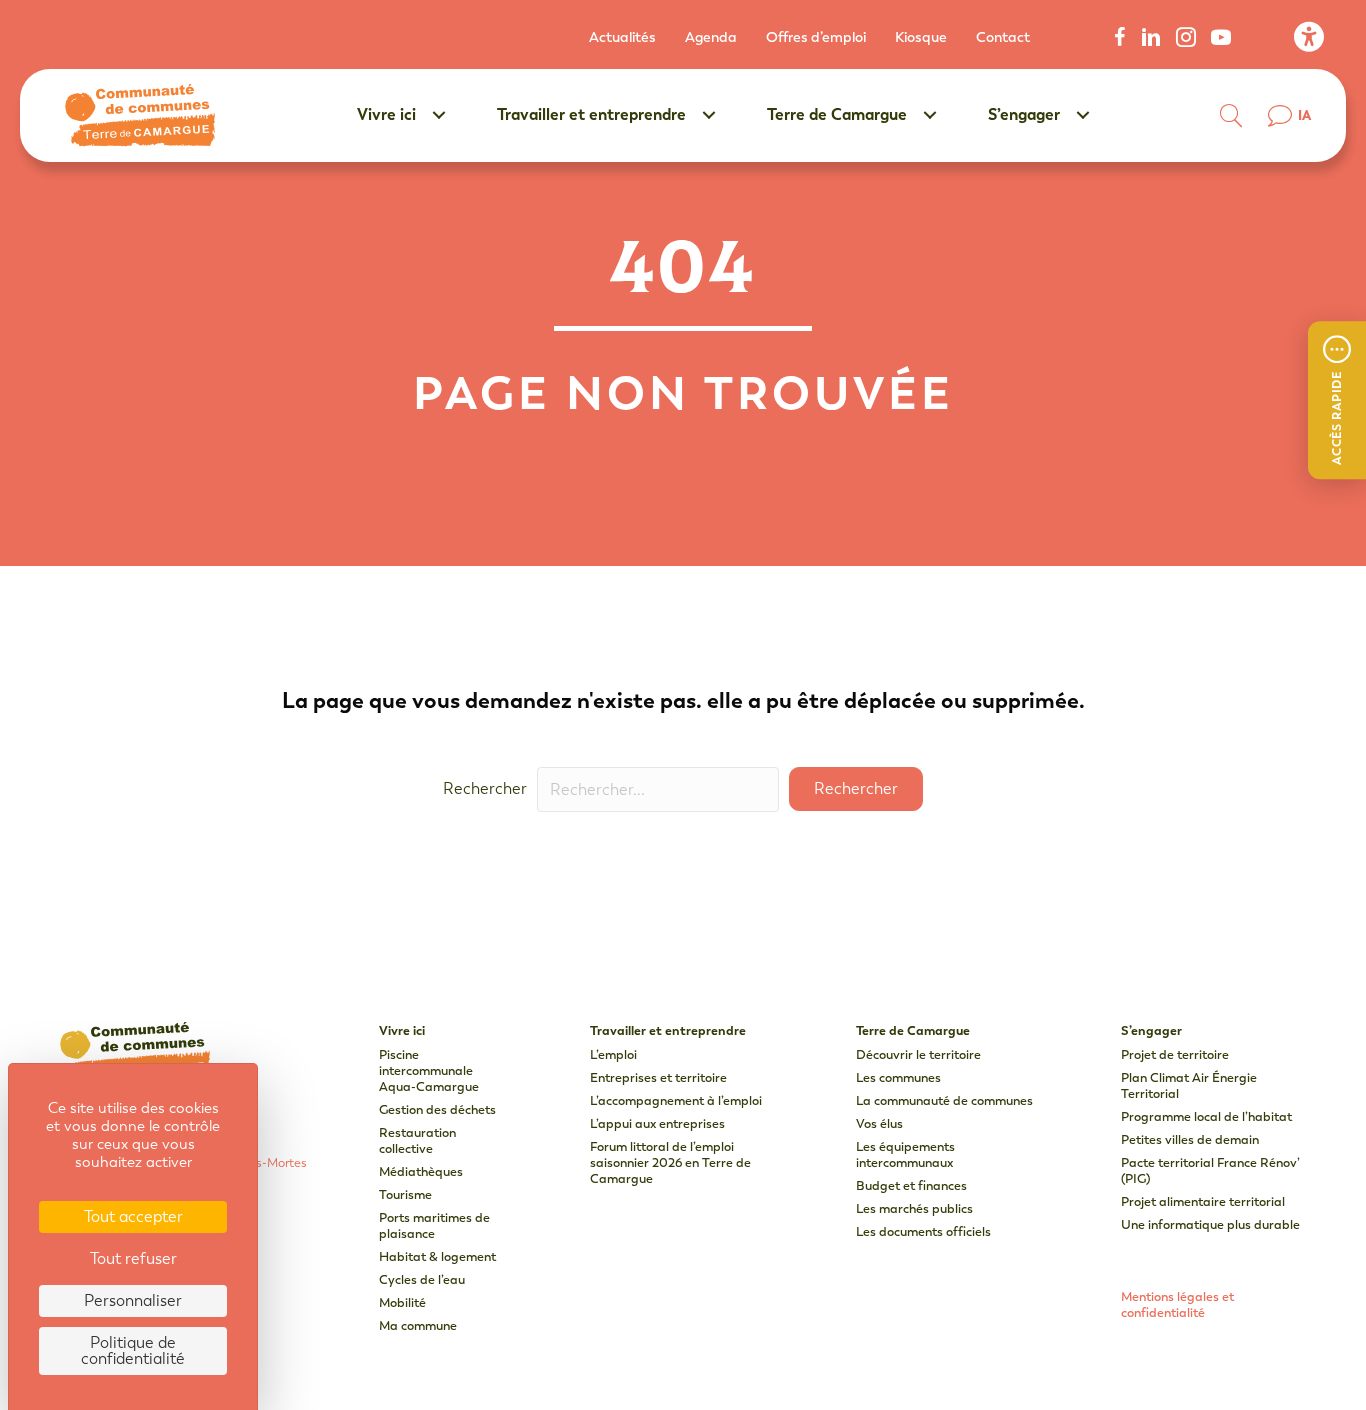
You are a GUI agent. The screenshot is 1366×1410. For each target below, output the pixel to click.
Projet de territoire (1175, 1054)
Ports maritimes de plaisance (434, 1225)
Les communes (898, 1077)
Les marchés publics (914, 1208)
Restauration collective (417, 1140)
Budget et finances (911, 1185)
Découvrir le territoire (918, 1054)
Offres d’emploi (816, 37)
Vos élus (879, 1123)
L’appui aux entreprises (657, 1123)
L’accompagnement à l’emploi (676, 1100)
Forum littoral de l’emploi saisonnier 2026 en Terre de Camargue (670, 1162)
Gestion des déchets (437, 1109)
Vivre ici (386, 114)
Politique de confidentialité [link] (133, 1350)
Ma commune (418, 1325)
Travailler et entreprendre (591, 114)
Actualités (622, 37)
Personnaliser (133, 1300)
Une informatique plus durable (1210, 1224)
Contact (1003, 37)
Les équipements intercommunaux (905, 1154)
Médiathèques (421, 1171)
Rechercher (485, 788)
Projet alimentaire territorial (1203, 1201)
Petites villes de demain (1190, 1139)
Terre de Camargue (837, 114)
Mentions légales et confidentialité (1177, 1304)
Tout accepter (133, 1216)
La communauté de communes (944, 1100)
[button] (1337, 400)
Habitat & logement (437, 1256)
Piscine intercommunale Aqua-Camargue (429, 1070)
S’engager (1024, 114)
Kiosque (921, 37)
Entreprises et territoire (658, 1077)
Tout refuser (133, 1258)
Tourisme (405, 1194)
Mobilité (402, 1302)
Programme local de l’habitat (1206, 1116)
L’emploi (613, 1054)
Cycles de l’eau (422, 1279)
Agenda (711, 37)
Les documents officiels (923, 1231)
